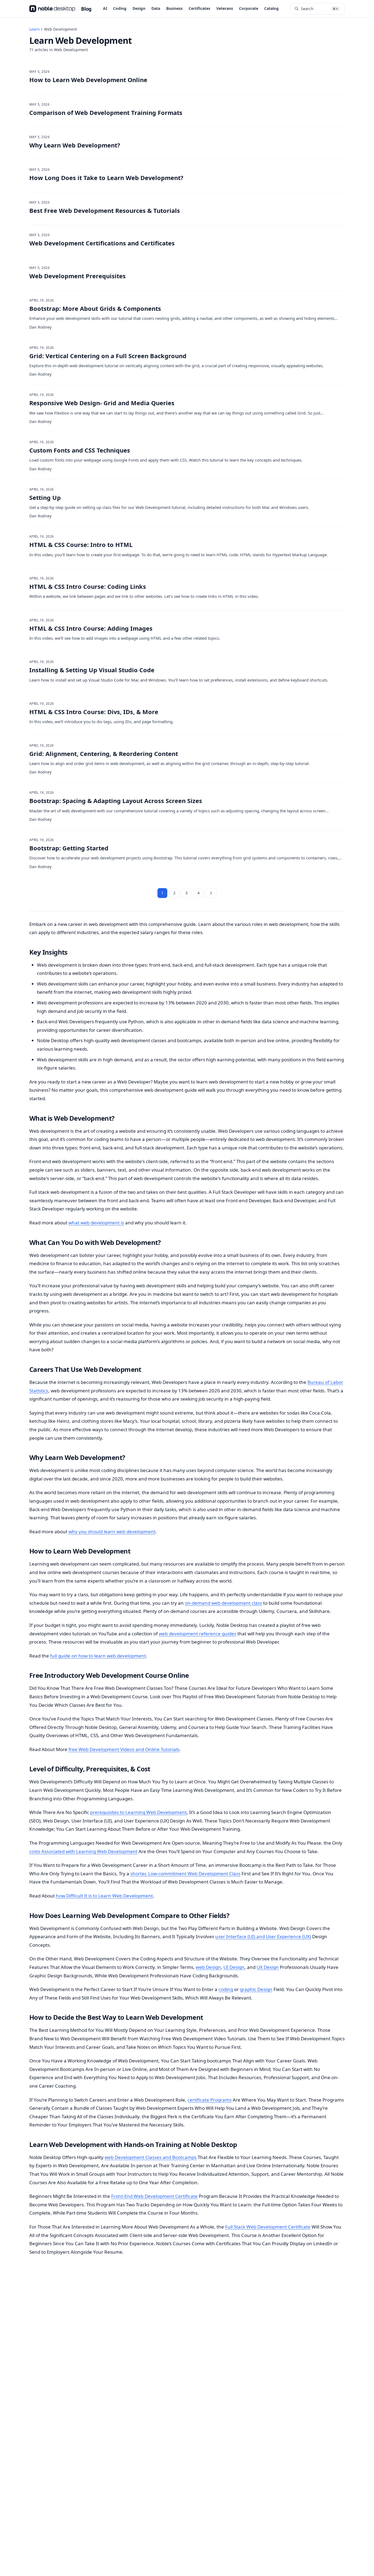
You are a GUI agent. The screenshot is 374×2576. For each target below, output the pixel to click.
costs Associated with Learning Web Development (83, 1851)
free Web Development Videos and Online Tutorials (124, 1749)
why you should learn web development (112, 1532)
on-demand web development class (223, 1603)
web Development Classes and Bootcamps (151, 2157)
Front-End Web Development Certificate (154, 2196)
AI (105, 8)
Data (156, 8)
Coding (120, 8)
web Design (208, 1967)
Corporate (249, 8)
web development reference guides (198, 1634)
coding (226, 1989)
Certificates (199, 8)
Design (139, 8)
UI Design (234, 1967)
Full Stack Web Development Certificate (268, 2227)
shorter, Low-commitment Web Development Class (185, 1874)
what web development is (96, 1223)
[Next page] (211, 893)
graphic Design (256, 1989)
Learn (34, 29)
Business (174, 8)
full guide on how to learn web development (98, 1656)
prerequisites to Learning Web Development (138, 1812)
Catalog (271, 8)
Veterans (225, 8)
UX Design (268, 1967)
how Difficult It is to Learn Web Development (104, 1896)
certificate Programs (210, 2100)
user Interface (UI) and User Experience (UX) (263, 1936)
